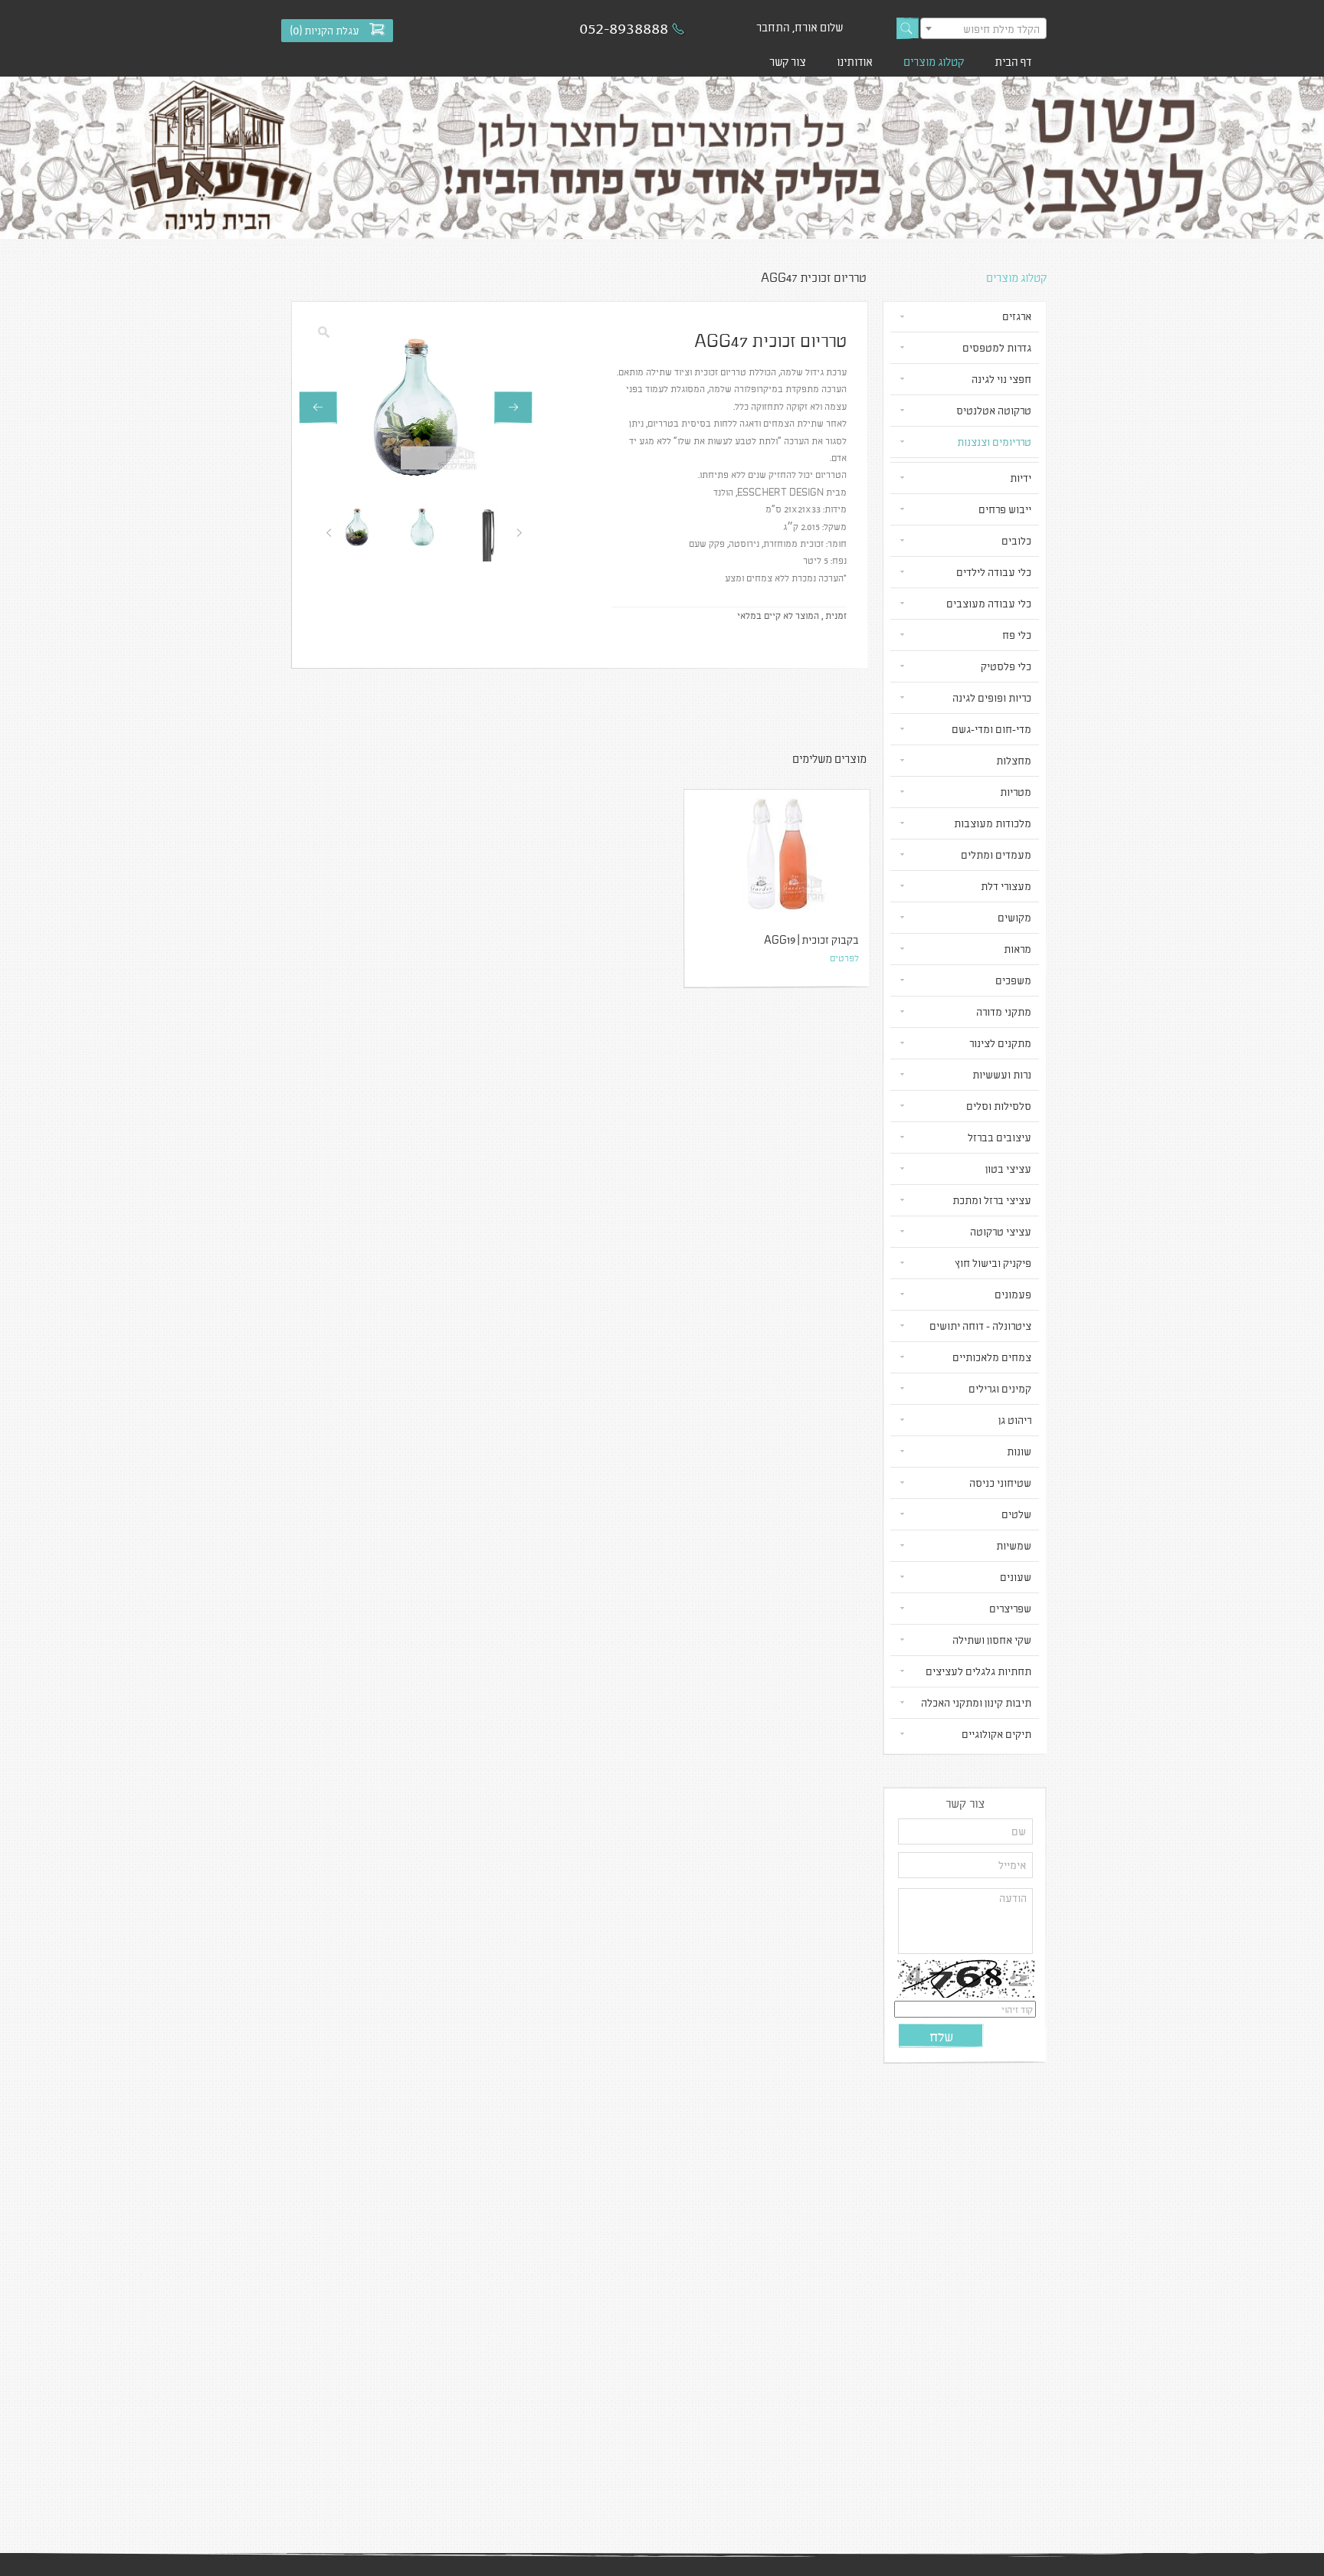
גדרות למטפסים (997, 347)
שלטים (1016, 1514)
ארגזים (1017, 316)
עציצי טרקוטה (1001, 1231)
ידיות (1021, 478)
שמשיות (1014, 1545)
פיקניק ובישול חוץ (993, 1263)
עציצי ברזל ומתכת (992, 1200)
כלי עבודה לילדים (994, 572)
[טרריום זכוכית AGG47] (416, 408)
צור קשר (788, 61)
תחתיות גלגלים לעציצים (978, 1671)
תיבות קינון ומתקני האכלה (976, 1702)
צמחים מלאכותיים (992, 1357)
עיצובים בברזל (1000, 1137)
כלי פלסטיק (1006, 666)
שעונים (1016, 1577)
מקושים (1014, 917)
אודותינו (855, 61)
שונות (1019, 1451)
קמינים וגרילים (1000, 1388)
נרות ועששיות (1002, 1074)
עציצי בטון (1008, 1169)
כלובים (1016, 540)
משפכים (1013, 980)
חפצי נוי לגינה (1001, 379)
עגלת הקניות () (325, 30)
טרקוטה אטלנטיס (994, 410)
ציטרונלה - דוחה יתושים (980, 1326)
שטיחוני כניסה (1000, 1483)
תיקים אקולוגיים (996, 1734)
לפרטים (844, 957)
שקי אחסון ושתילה (992, 1640)
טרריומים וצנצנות (947, 112)
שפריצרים (1010, 1608)
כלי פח (1017, 635)
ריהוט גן (1015, 1420)
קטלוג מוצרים (934, 61)
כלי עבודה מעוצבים (989, 603)
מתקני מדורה (1004, 1011)
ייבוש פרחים (1005, 509)
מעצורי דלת (1006, 886)
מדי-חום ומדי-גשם (991, 729)
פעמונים (1013, 1294)
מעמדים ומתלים (996, 854)
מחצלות (1014, 760)
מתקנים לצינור (1000, 1043)
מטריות (1016, 792)
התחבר (773, 27)
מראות (1018, 949)
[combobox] (983, 28)
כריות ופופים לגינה (992, 697)
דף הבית (1013, 61)
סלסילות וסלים (999, 1106)
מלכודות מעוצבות (993, 823)
